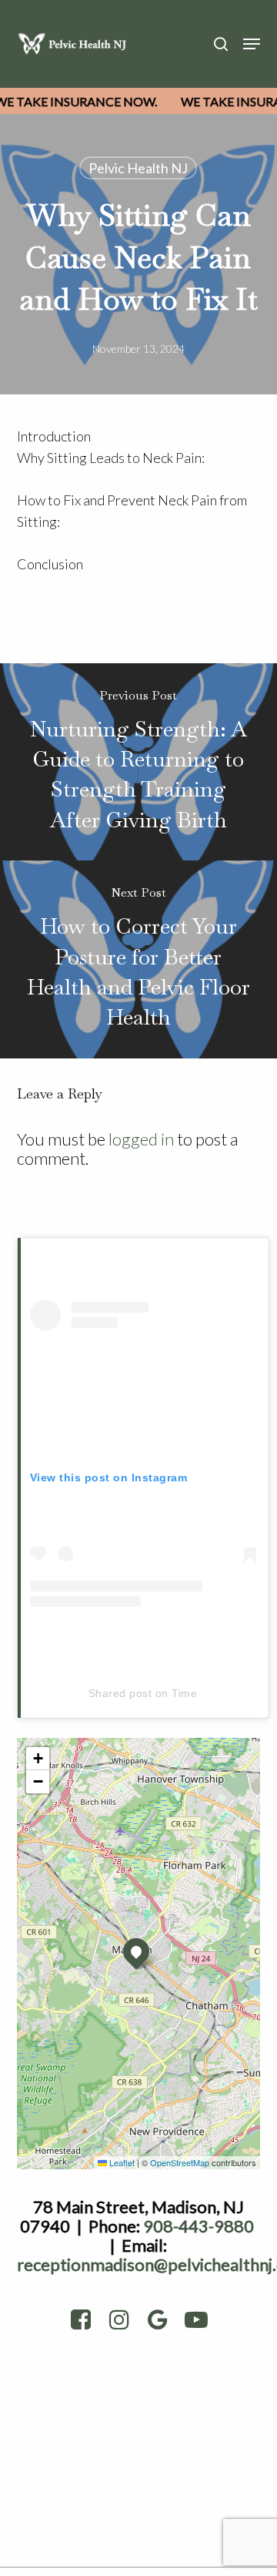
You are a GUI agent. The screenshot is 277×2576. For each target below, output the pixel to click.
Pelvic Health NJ (138, 168)
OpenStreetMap (180, 2162)
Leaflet (121, 2162)
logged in (141, 1139)
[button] (252, 44)
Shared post (120, 1693)
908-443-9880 (199, 2226)
